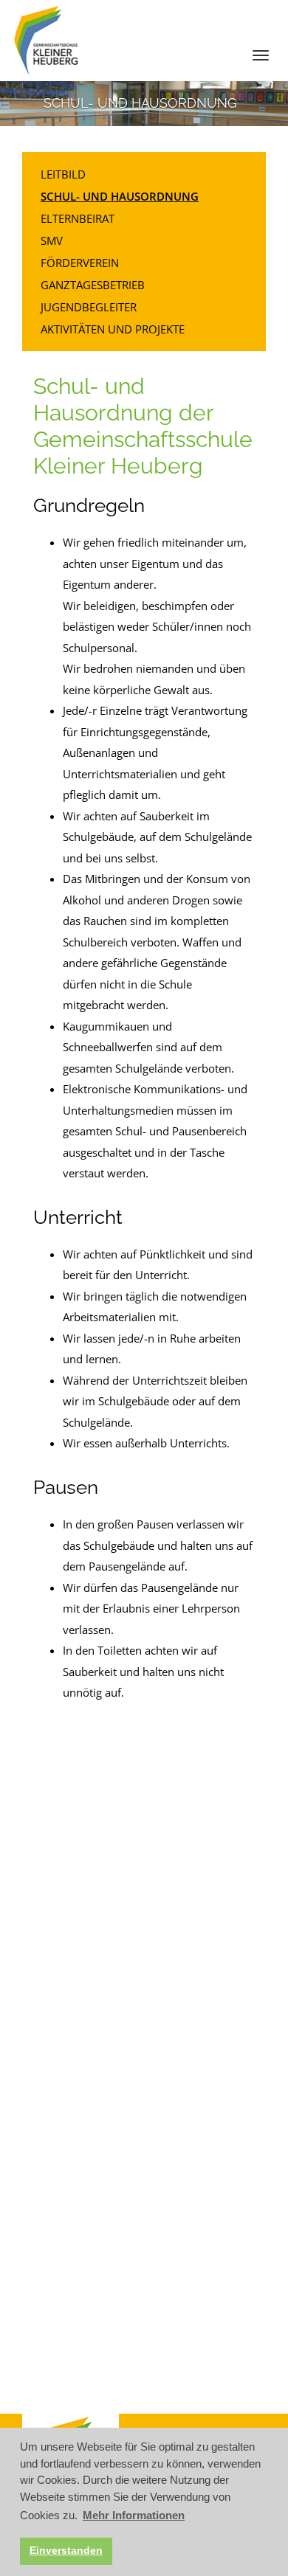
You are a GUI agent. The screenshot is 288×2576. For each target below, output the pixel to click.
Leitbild (63, 174)
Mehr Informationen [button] (134, 2515)
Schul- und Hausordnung (120, 196)
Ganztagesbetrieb (93, 285)
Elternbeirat (78, 218)
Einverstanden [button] (66, 2551)
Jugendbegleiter (89, 307)
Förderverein (80, 263)
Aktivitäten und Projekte (113, 329)
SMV (52, 240)
